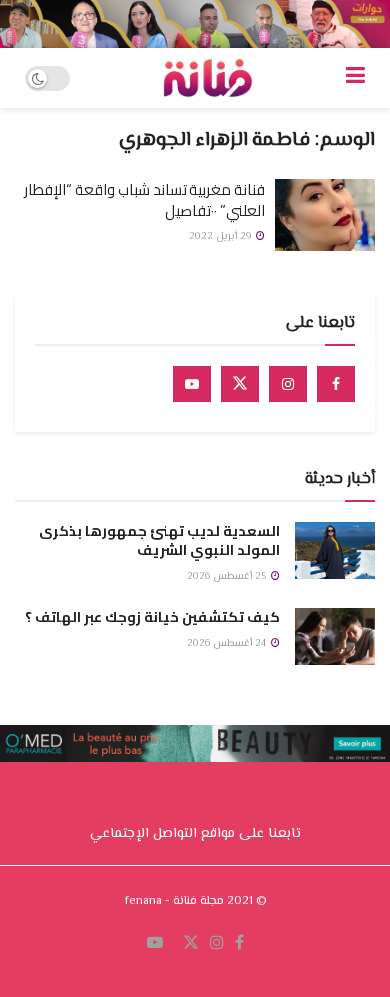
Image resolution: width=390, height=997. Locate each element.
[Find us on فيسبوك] (239, 944)
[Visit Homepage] (208, 78)
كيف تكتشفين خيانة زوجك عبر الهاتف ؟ (152, 617)
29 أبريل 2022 (221, 236)
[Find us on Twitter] (240, 384)
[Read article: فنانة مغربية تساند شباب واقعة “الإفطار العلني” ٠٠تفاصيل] (325, 215)
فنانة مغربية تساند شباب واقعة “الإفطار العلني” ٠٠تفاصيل (144, 200)
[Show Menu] (355, 78)
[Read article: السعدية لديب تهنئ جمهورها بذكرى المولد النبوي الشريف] (335, 550)
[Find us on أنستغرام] (217, 944)
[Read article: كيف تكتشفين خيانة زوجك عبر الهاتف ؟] (335, 636)
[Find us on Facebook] (336, 384)
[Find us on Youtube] (192, 384)
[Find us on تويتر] (191, 944)
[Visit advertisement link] (195, 24)
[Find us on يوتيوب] (155, 944)
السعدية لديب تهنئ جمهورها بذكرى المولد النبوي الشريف (159, 541)
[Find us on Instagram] (288, 384)
